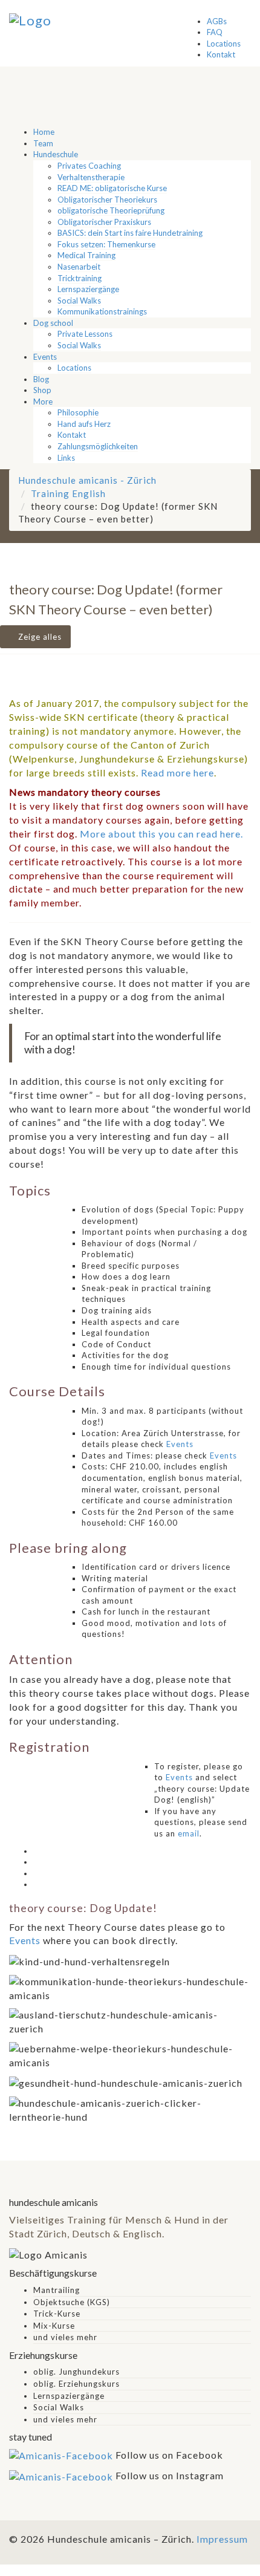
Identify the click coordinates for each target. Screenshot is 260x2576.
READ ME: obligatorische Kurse (112, 188)
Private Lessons (85, 334)
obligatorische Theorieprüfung (111, 210)
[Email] (37, 1884)
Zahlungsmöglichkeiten (98, 446)
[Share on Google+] (37, 1873)
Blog (41, 379)
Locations (224, 44)
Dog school (53, 323)
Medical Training (86, 255)
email (189, 1833)
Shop (42, 390)
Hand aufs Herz (84, 424)
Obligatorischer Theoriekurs (107, 200)
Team (43, 143)
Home (44, 132)
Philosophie (78, 412)
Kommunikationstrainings (102, 311)
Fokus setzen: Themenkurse (106, 244)
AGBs (217, 21)
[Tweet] (37, 1862)
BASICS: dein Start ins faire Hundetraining (130, 233)
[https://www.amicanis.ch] (30, 19)
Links (66, 458)
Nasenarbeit (79, 267)
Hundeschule (56, 154)
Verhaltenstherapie (91, 177)
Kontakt (221, 54)
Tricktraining (80, 278)
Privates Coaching (89, 166)
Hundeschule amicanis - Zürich (87, 480)
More (43, 402)
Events (45, 357)
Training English (68, 493)
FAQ (215, 32)
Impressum (222, 2539)
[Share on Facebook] (37, 1851)
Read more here (177, 772)
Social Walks (79, 301)
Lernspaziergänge (88, 289)
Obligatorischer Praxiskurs (104, 222)
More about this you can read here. (161, 834)
